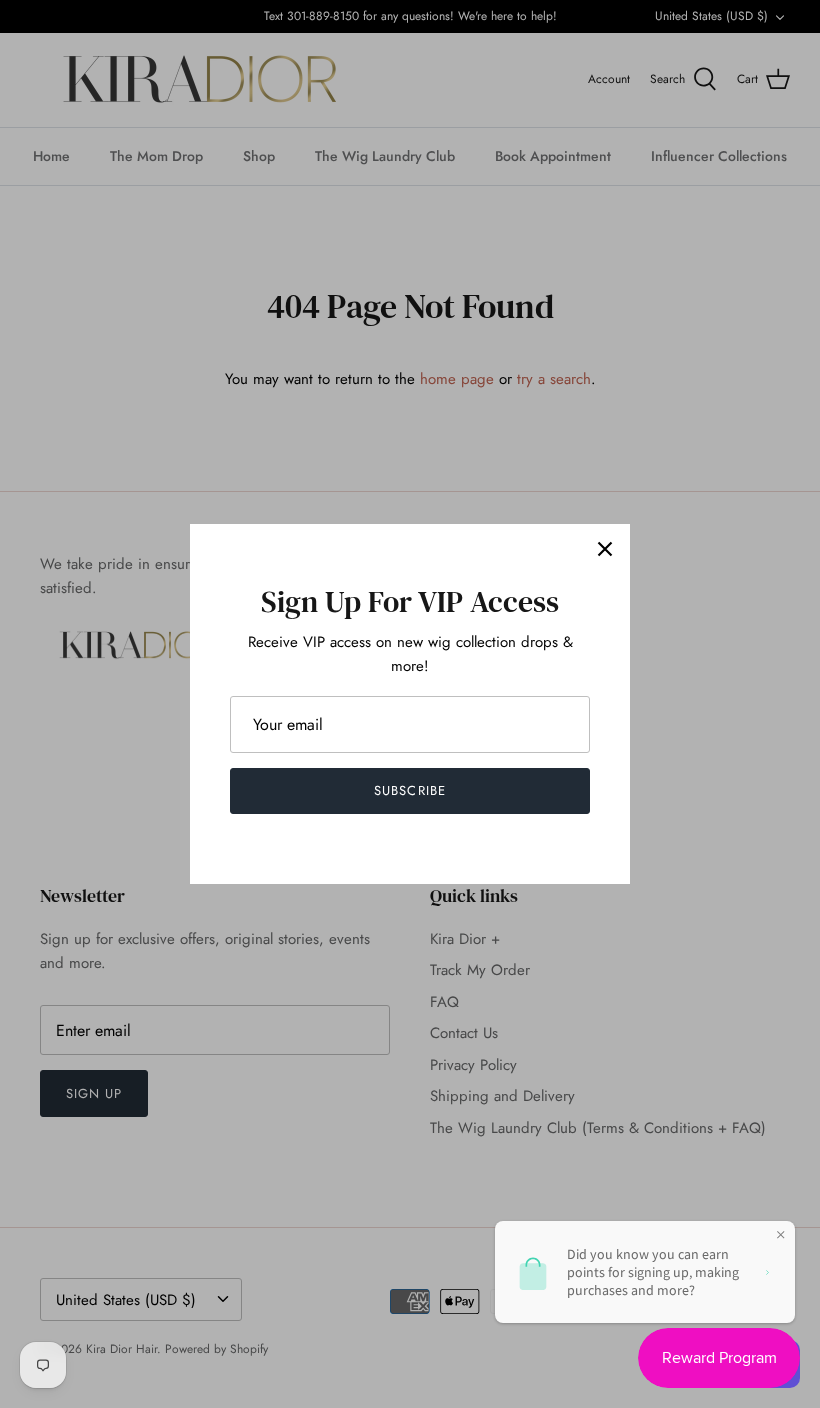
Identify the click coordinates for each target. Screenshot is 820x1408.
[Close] (605, 549)
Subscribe (409, 790)
